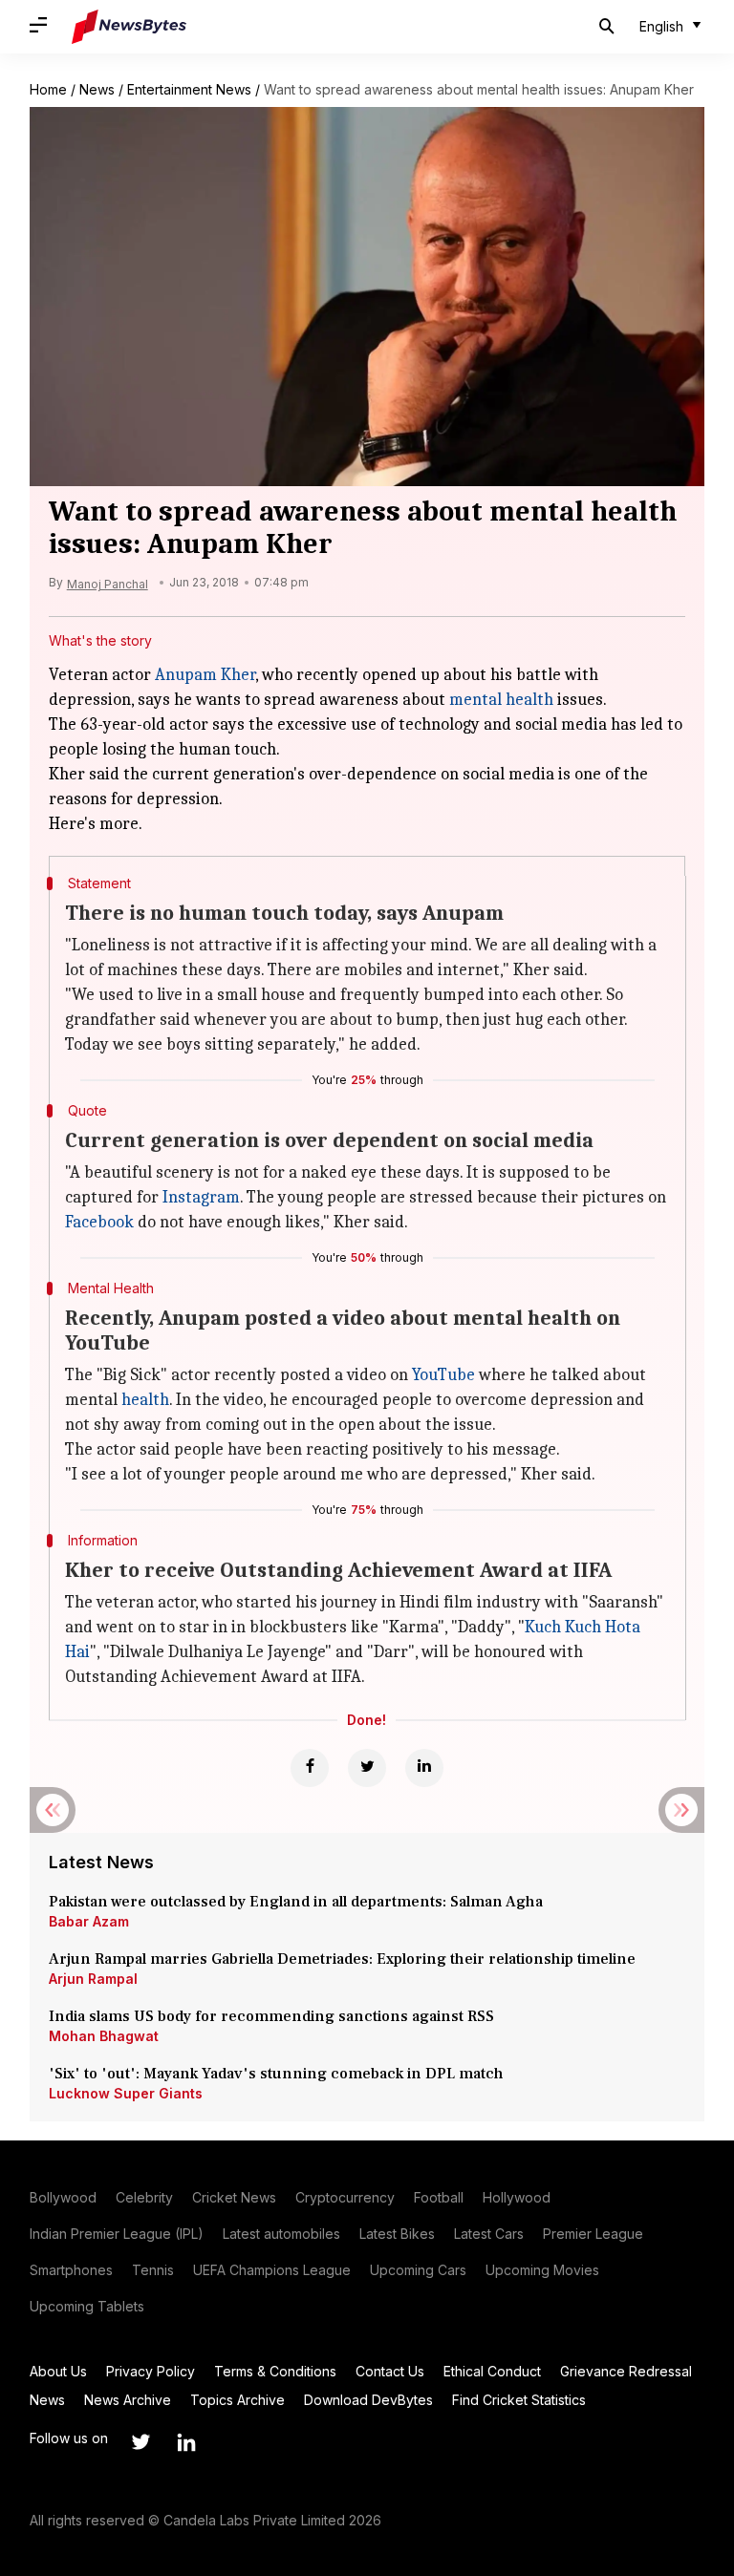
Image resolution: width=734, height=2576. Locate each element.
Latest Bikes (397, 2234)
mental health (501, 700)
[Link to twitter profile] (140, 2442)
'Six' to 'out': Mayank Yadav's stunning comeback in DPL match (278, 2074)
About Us (58, 2371)
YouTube (443, 1375)
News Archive (128, 2400)
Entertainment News (189, 89)
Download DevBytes (368, 2400)
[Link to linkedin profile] (186, 2442)
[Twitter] (367, 1768)
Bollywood (63, 2197)
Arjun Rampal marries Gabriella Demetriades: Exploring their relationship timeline (342, 1959)
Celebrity (144, 2197)
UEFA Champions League (272, 2270)
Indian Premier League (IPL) (117, 2234)
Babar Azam (89, 1921)
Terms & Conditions (275, 2371)
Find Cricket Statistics (519, 2400)
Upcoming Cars (418, 2270)
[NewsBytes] (129, 27)
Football (439, 2197)
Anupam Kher (205, 675)
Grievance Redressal (626, 2371)
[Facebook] (310, 1768)
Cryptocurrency (345, 2197)
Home (48, 89)
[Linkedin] (424, 1768)
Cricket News (234, 2197)
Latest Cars (489, 2234)
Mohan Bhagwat (104, 2036)
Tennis (153, 2270)
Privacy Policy (151, 2371)
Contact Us (390, 2371)
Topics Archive (237, 2400)
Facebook (99, 1222)
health (145, 1400)
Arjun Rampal (93, 1979)
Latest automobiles (281, 2234)
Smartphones (71, 2270)
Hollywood (517, 2197)
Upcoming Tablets (87, 2306)
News (97, 89)
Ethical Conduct (492, 2371)
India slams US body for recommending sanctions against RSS (271, 2016)
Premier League (593, 2234)
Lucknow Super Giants (126, 2093)
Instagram (201, 1197)
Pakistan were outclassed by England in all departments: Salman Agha (296, 1902)
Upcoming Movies (542, 2270)
